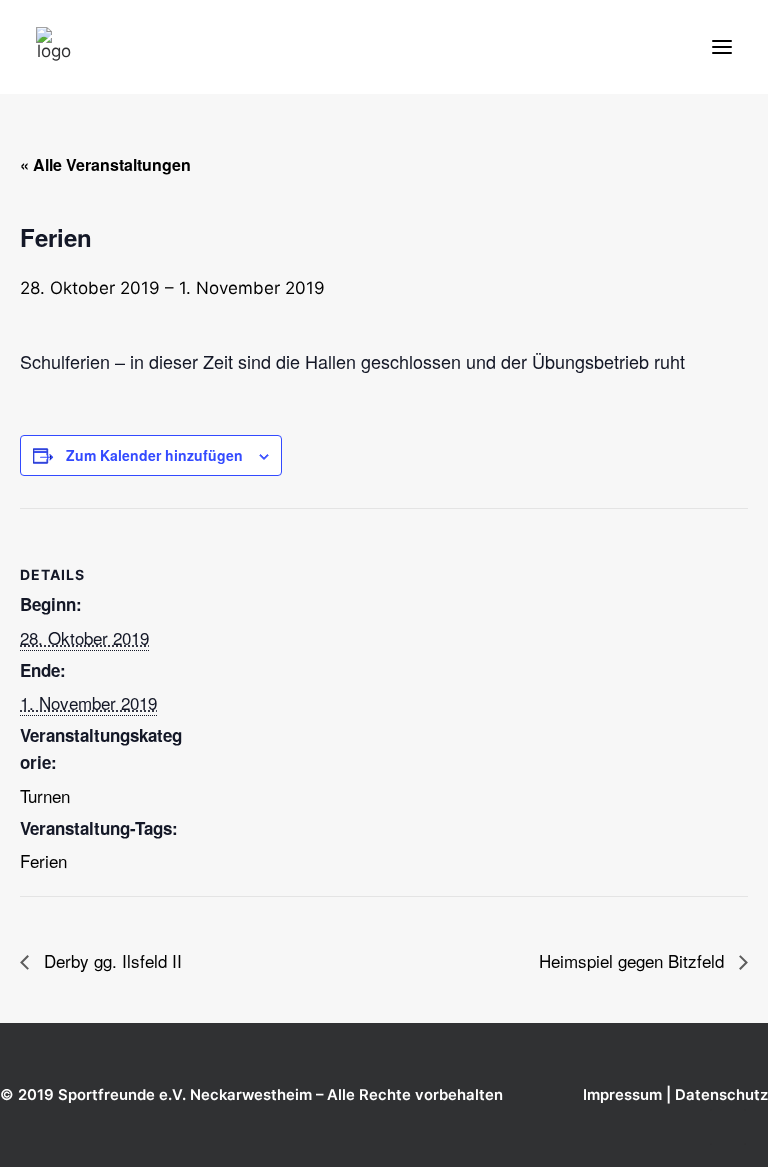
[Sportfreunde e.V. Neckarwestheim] (170, 47)
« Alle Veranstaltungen (105, 164)
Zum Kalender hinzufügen (154, 455)
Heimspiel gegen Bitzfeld (634, 960)
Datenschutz (721, 1095)
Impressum (622, 1095)
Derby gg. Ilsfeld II (110, 960)
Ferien (43, 860)
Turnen (45, 795)
